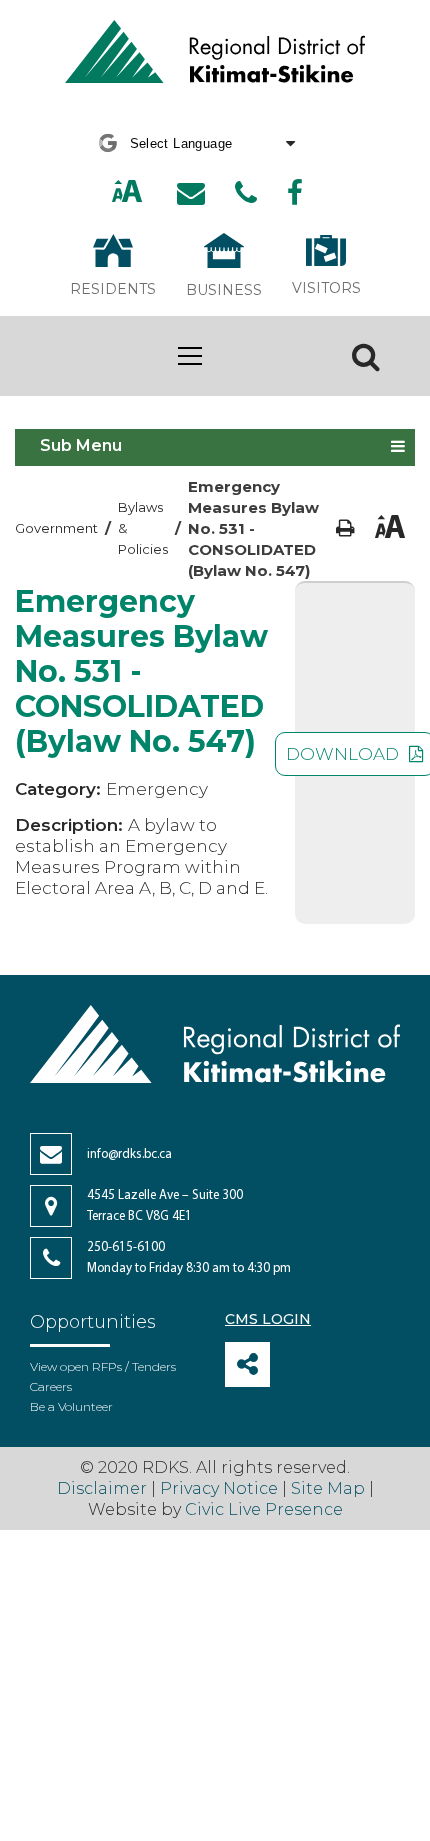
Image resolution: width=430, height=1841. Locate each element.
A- (150, 192)
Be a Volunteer (71, 1406)
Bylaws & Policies (143, 528)
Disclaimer (104, 1488)
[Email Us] (191, 193)
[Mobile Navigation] (190, 356)
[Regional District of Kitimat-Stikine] (215, 54)
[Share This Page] (247, 1364)
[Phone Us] (246, 193)
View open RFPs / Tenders (103, 1366)
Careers (51, 1386)
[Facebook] (295, 193)
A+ (106, 192)
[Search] (366, 356)
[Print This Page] (345, 528)
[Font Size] (127, 193)
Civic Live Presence (264, 1509)
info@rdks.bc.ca (129, 1154)
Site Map (328, 1488)
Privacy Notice (219, 1488)
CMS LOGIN (268, 1319)
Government (56, 528)
